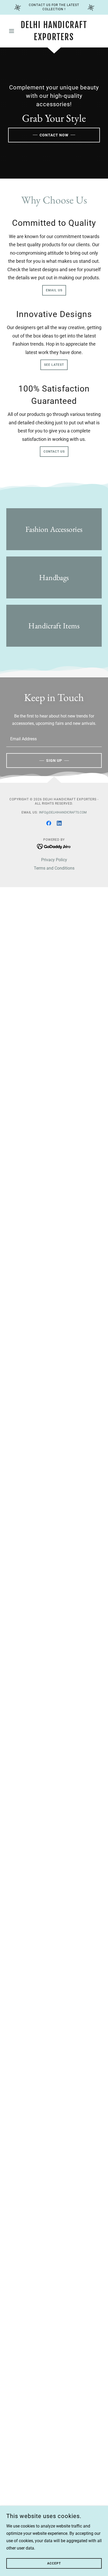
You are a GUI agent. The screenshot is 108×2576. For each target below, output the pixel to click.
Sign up (54, 761)
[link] (54, 31)
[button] (13, 31)
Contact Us (54, 452)
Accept (54, 2563)
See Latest (54, 365)
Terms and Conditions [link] (54, 868)
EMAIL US (54, 290)
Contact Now (54, 135)
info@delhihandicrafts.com (63, 812)
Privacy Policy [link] (54, 860)
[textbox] (54, 739)
